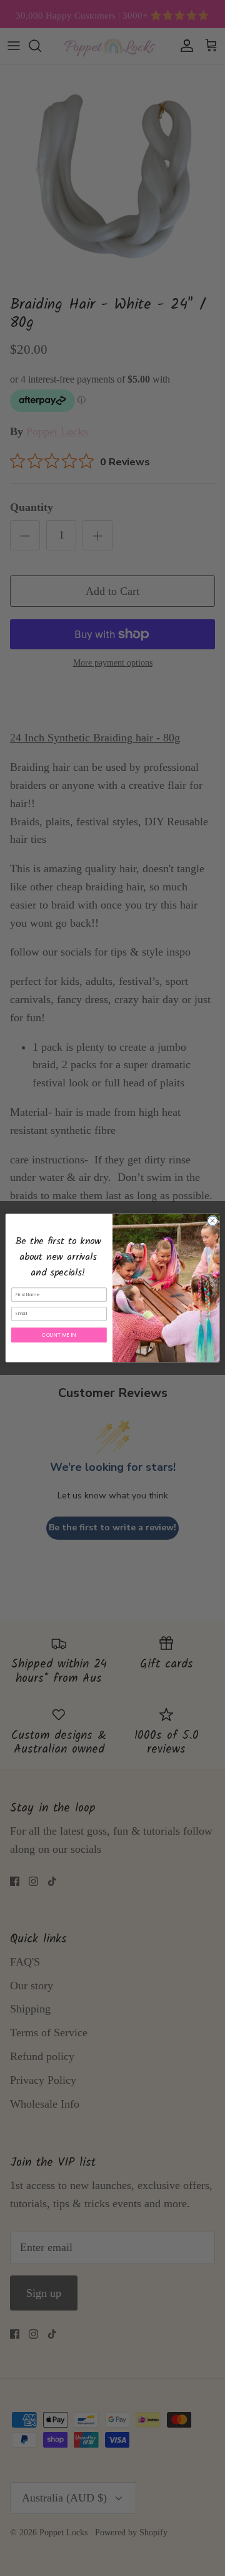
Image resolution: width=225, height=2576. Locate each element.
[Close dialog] (212, 1221)
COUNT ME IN (59, 1335)
